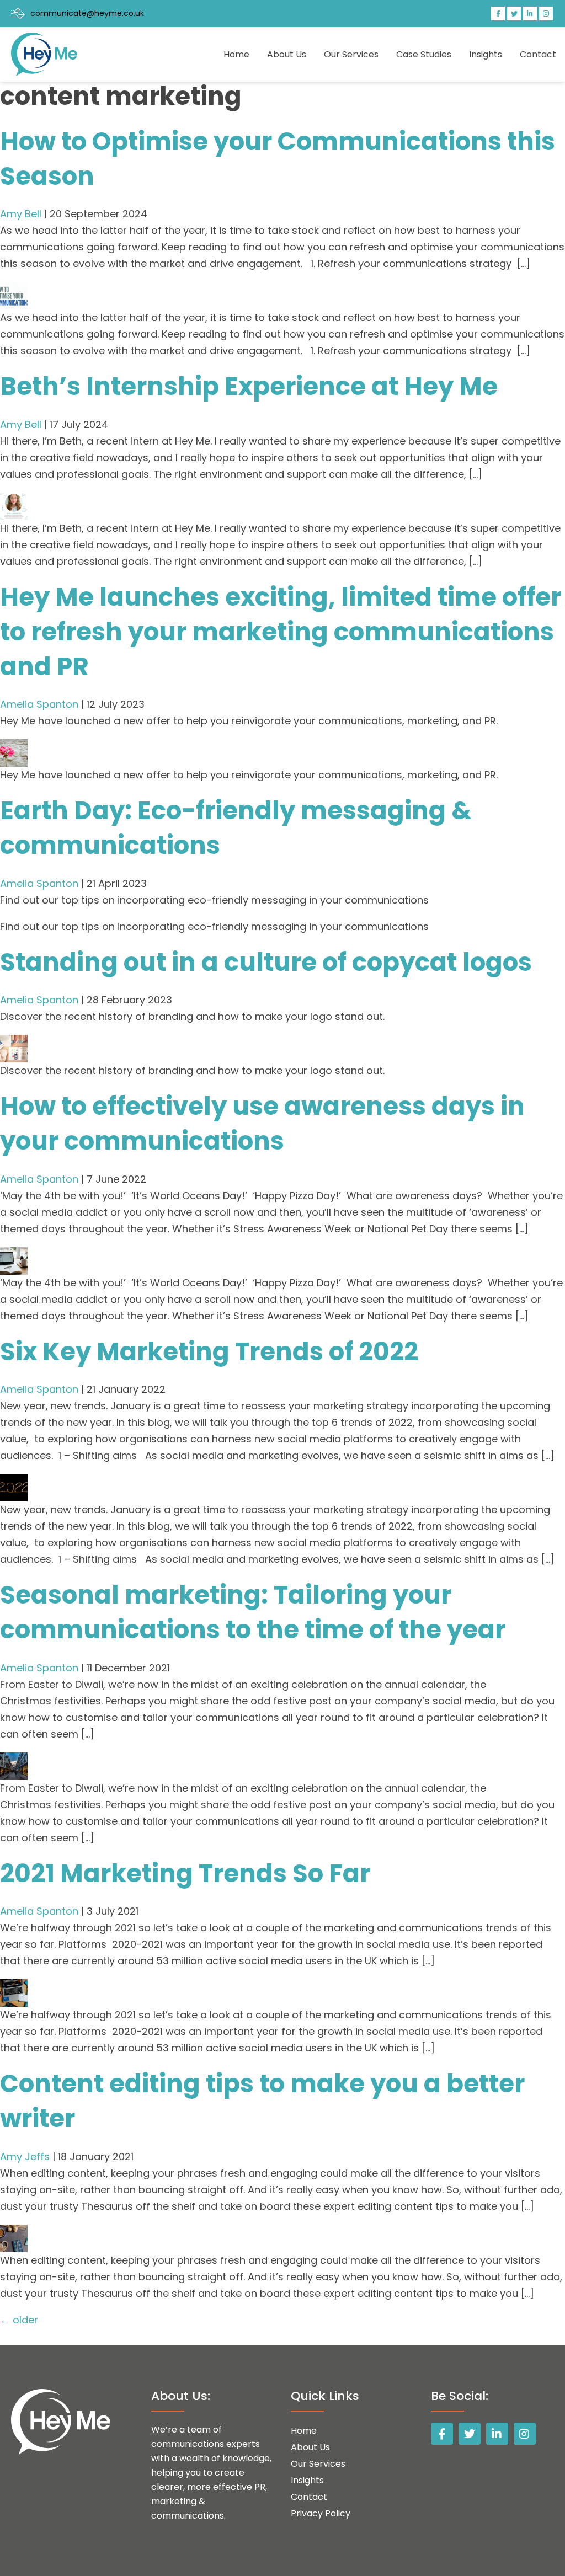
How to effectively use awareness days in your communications (262, 1124)
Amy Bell (21, 214)
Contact (538, 54)
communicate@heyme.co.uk (87, 13)
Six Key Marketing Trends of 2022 (209, 1352)
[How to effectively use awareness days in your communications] (14, 1255)
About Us (287, 54)
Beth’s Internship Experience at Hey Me (249, 386)
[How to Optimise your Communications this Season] (14, 290)
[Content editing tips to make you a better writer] (14, 2233)
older (19, 2320)
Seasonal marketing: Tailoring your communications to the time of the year (253, 1612)
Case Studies (424, 54)
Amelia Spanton (39, 704)
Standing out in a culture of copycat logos (266, 962)
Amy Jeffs (25, 2157)
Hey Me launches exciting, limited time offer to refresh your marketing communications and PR (281, 632)
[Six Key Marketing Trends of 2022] (14, 1482)
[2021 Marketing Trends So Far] (14, 1987)
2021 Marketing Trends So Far (185, 1874)
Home (236, 54)
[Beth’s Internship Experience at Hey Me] (14, 501)
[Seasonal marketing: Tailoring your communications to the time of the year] (14, 1760)
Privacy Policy (321, 2513)
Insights (486, 54)
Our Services (351, 54)
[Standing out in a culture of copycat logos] (14, 1043)
